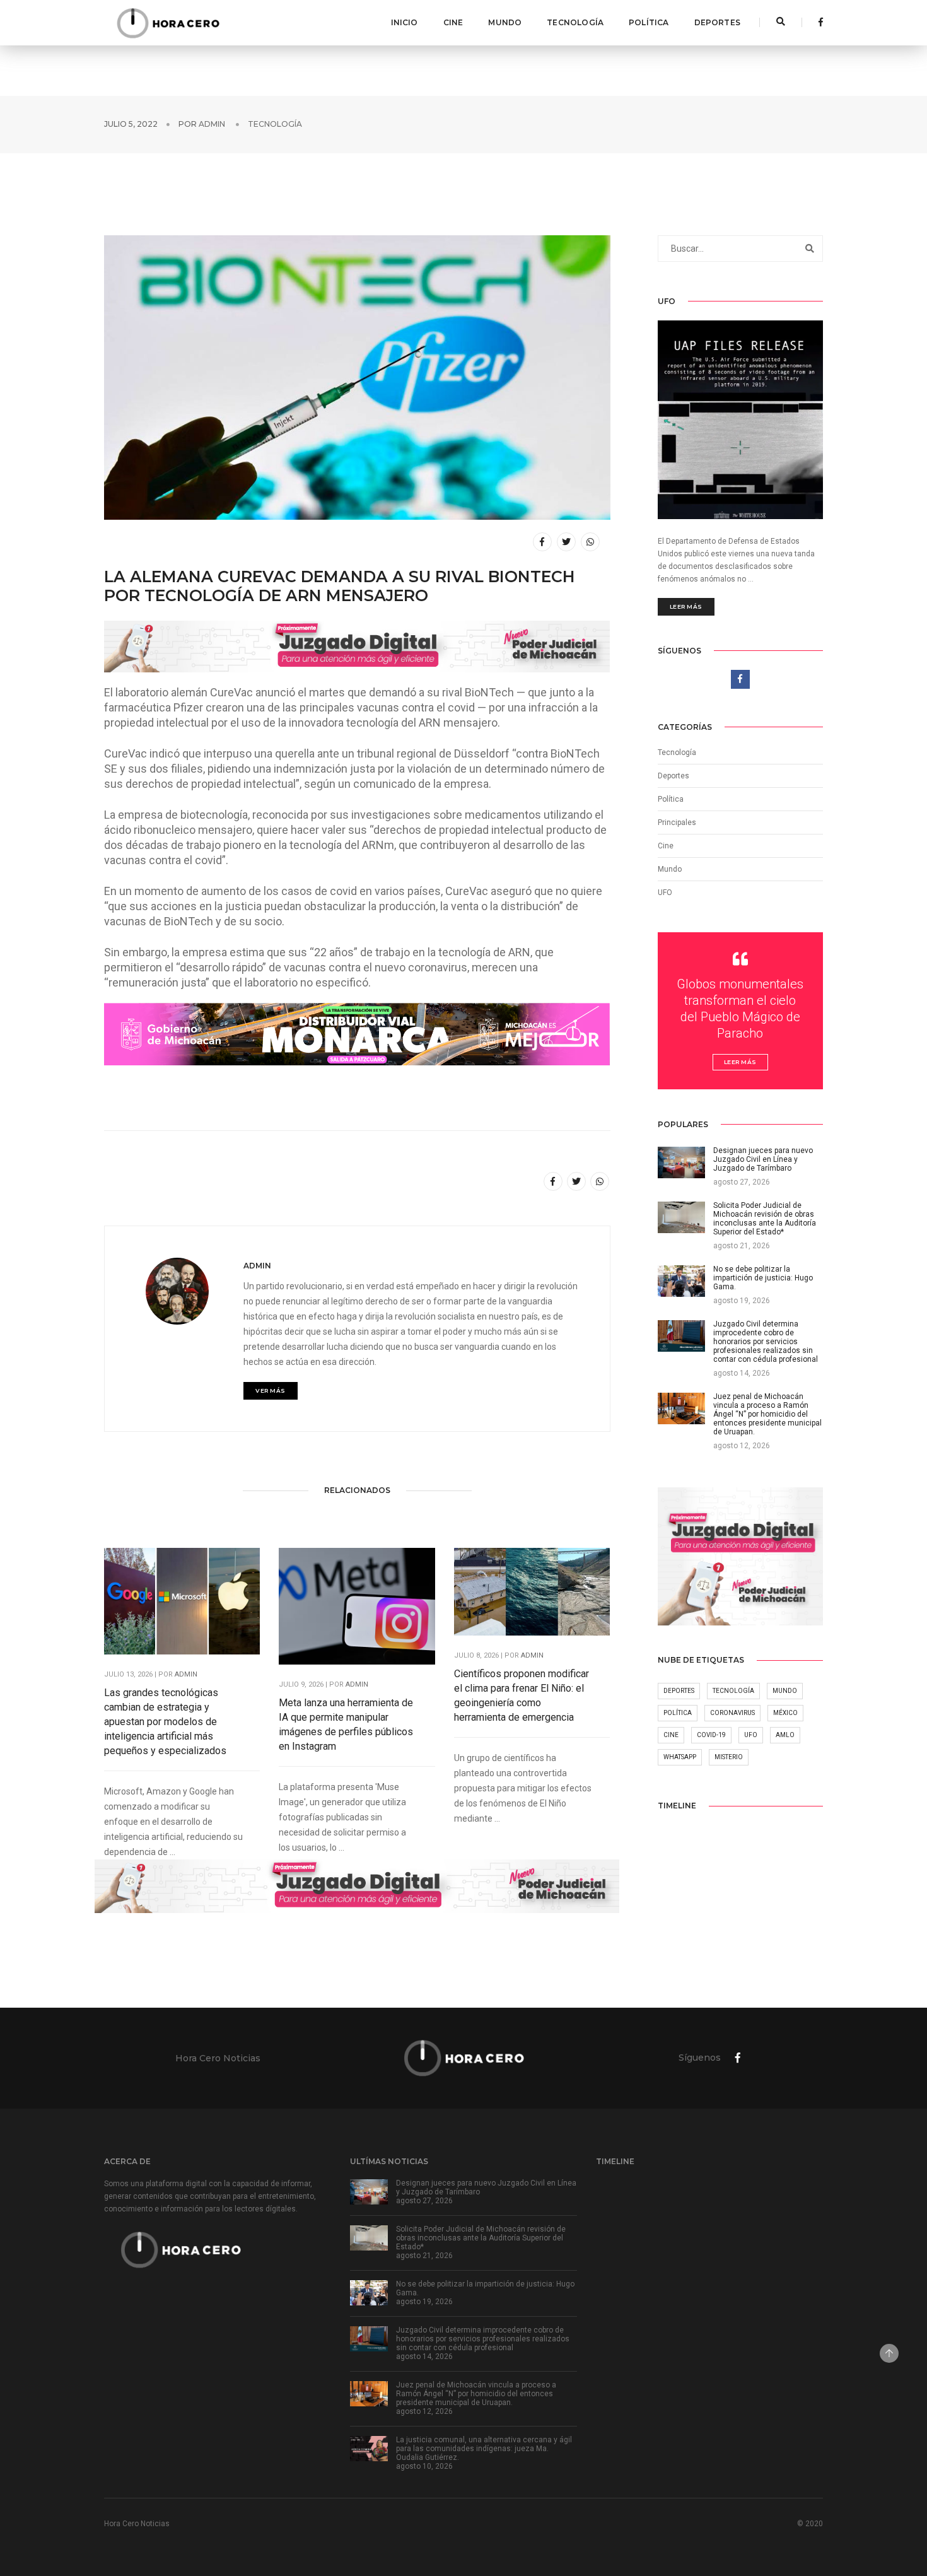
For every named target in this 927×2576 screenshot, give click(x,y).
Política (649, 22)
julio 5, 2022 (131, 124)
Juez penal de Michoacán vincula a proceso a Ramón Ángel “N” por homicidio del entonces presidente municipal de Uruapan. (476, 2394)
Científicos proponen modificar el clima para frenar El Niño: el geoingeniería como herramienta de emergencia (522, 1695)
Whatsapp (680, 1757)
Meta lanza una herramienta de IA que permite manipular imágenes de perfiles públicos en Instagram (346, 1724)
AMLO (785, 1735)
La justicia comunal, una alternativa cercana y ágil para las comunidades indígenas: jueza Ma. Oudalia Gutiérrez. (484, 2449)
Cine (453, 22)
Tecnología (575, 22)
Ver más (271, 1390)
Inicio (405, 22)
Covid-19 (711, 1735)
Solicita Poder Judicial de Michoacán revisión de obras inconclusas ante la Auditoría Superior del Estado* (481, 2238)
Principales (677, 823)
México (785, 1713)
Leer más (686, 606)
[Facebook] (817, 22)
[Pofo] (168, 23)
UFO (665, 893)
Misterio (729, 1757)
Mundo (505, 22)
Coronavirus (732, 1713)
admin (212, 124)
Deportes (717, 22)
